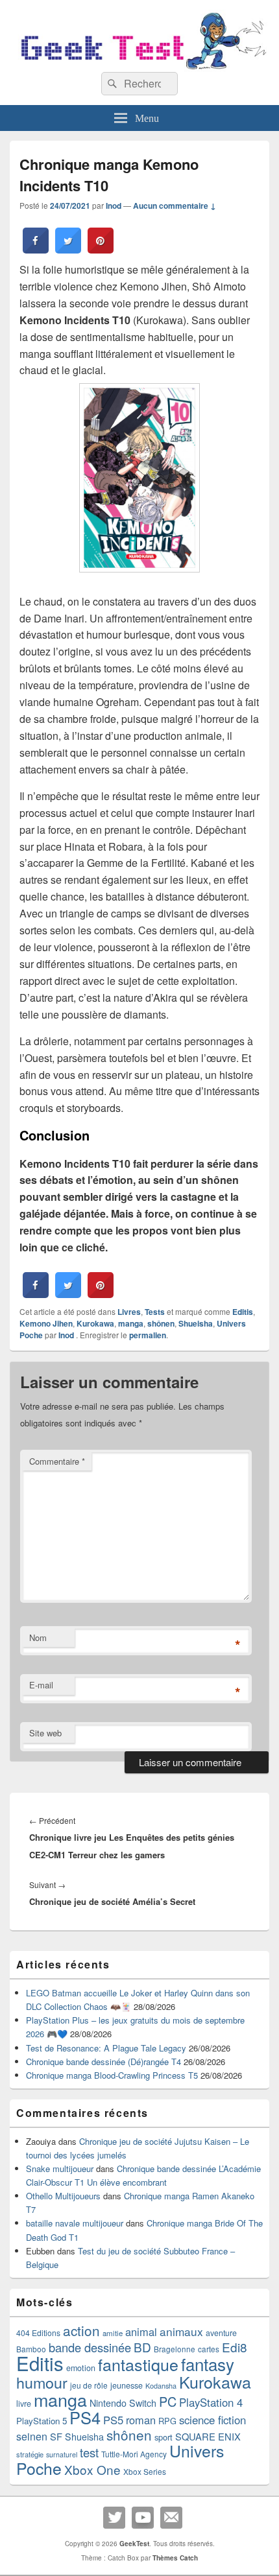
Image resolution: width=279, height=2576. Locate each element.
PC (168, 2401)
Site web (45, 1733)
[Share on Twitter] (68, 250)
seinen (32, 2436)
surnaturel (62, 2454)
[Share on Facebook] (36, 250)
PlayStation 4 (211, 2402)
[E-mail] (171, 2518)
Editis (243, 1312)
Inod (114, 206)
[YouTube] (143, 2518)
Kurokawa (95, 1323)
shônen (161, 1323)
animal (141, 2332)
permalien (148, 1335)
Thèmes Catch (175, 2558)
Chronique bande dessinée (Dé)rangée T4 (103, 2062)
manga (131, 1323)
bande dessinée (90, 2347)
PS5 (113, 2420)
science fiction (212, 2420)
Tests (155, 1312)
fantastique (138, 2364)
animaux (181, 2331)
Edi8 (235, 2347)
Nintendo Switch (123, 2403)
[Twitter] (114, 2518)
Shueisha (196, 1323)
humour (42, 2382)
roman (141, 2420)
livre (24, 2404)
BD (142, 2347)
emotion (81, 2368)
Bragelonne (175, 2349)
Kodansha (161, 2386)
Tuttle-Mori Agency (134, 2454)
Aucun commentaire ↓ (175, 206)
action (81, 2330)
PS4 (85, 2417)
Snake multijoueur (60, 2168)
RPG (167, 2421)
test (89, 2452)
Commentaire (57, 1461)
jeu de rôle (89, 2385)
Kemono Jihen (46, 1323)
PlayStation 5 (42, 2421)
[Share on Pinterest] (101, 250)
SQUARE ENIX (208, 2436)
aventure (221, 2333)
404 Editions (38, 2333)
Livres (129, 1312)
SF (56, 2436)
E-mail (41, 1685)
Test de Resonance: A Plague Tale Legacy (106, 2048)
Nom (38, 1637)
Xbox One (92, 2469)
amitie (113, 2333)
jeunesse (127, 2385)
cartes (209, 2349)
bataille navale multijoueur (75, 2223)
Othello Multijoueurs (63, 2196)
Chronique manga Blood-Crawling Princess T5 (112, 2075)
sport (164, 2437)
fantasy (208, 2364)
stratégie (30, 2454)
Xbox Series (145, 2471)
